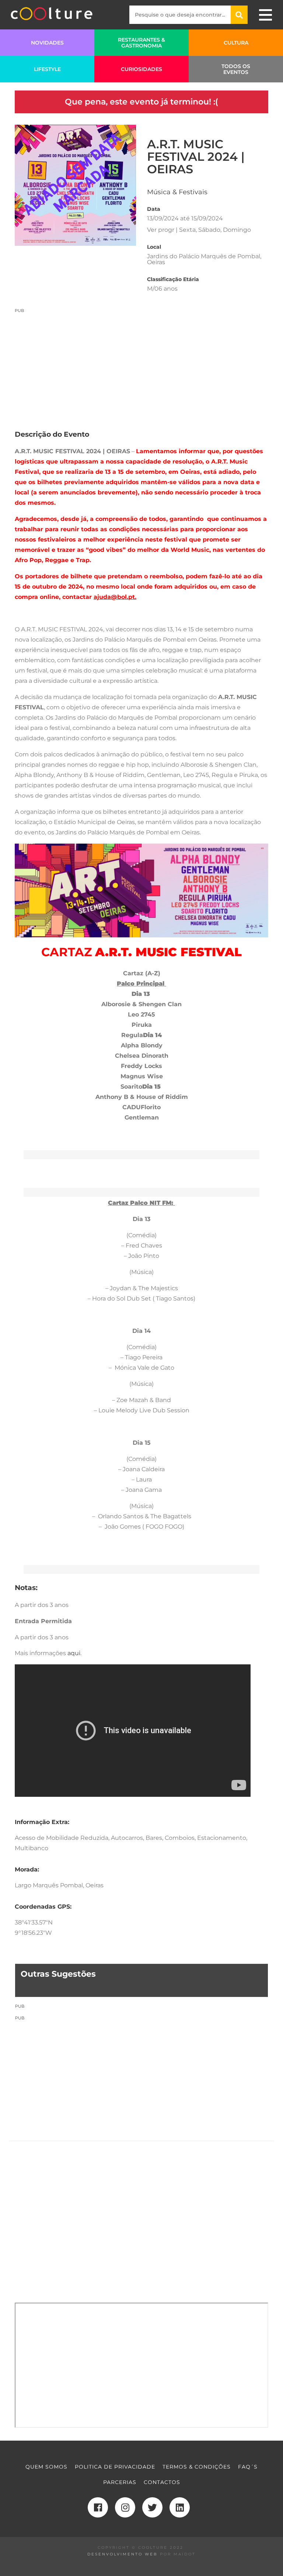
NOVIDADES (47, 43)
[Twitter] (152, 2507)
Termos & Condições (197, 2467)
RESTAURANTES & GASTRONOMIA (141, 43)
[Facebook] (98, 2507)
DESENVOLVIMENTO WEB (123, 2554)
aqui (74, 1653)
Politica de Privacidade (115, 2467)
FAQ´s (248, 2467)
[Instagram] (125, 2507)
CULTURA (236, 43)
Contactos (162, 2482)
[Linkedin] (180, 2507)
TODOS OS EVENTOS (236, 69)
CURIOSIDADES (141, 69)
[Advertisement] (141, 365)
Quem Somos (46, 2467)
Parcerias (120, 2482)
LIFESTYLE (47, 69)
